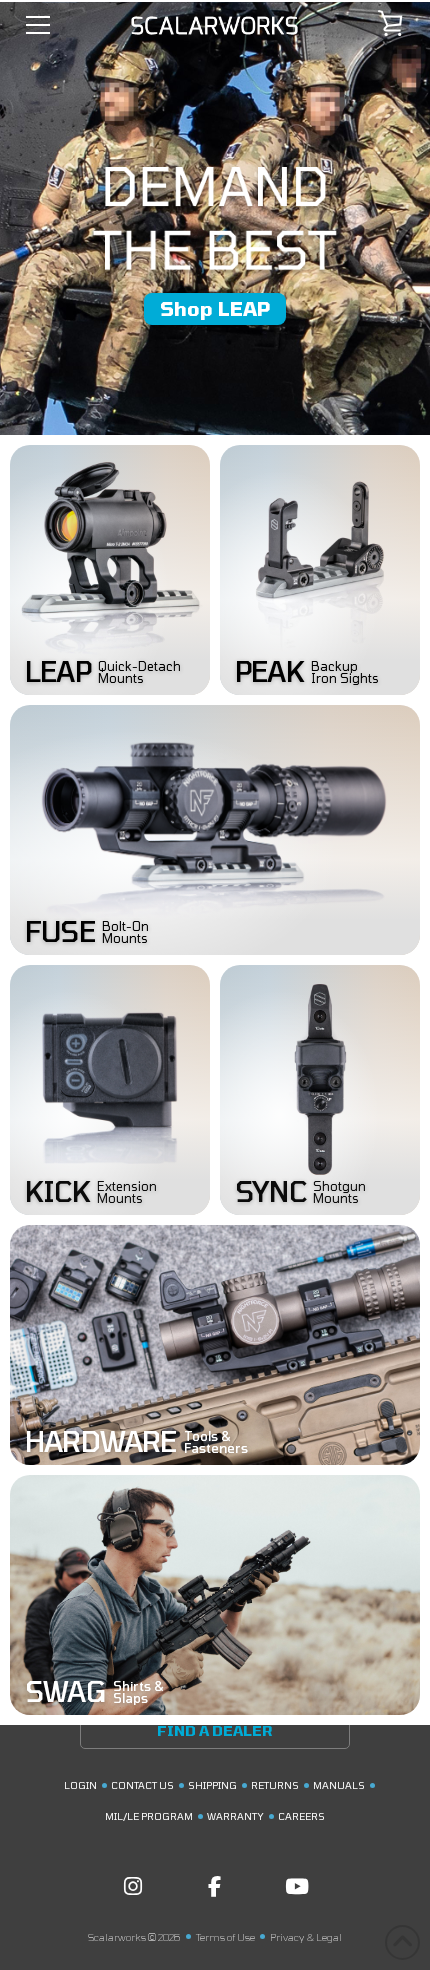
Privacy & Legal (306, 1937)
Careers (301, 1816)
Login (80, 1785)
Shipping (212, 1785)
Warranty (235, 1816)
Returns (275, 1785)
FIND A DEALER (214, 1730)
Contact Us (142, 1785)
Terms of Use (225, 1937)
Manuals (339, 1785)
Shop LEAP (215, 308)
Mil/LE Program (149, 1816)
